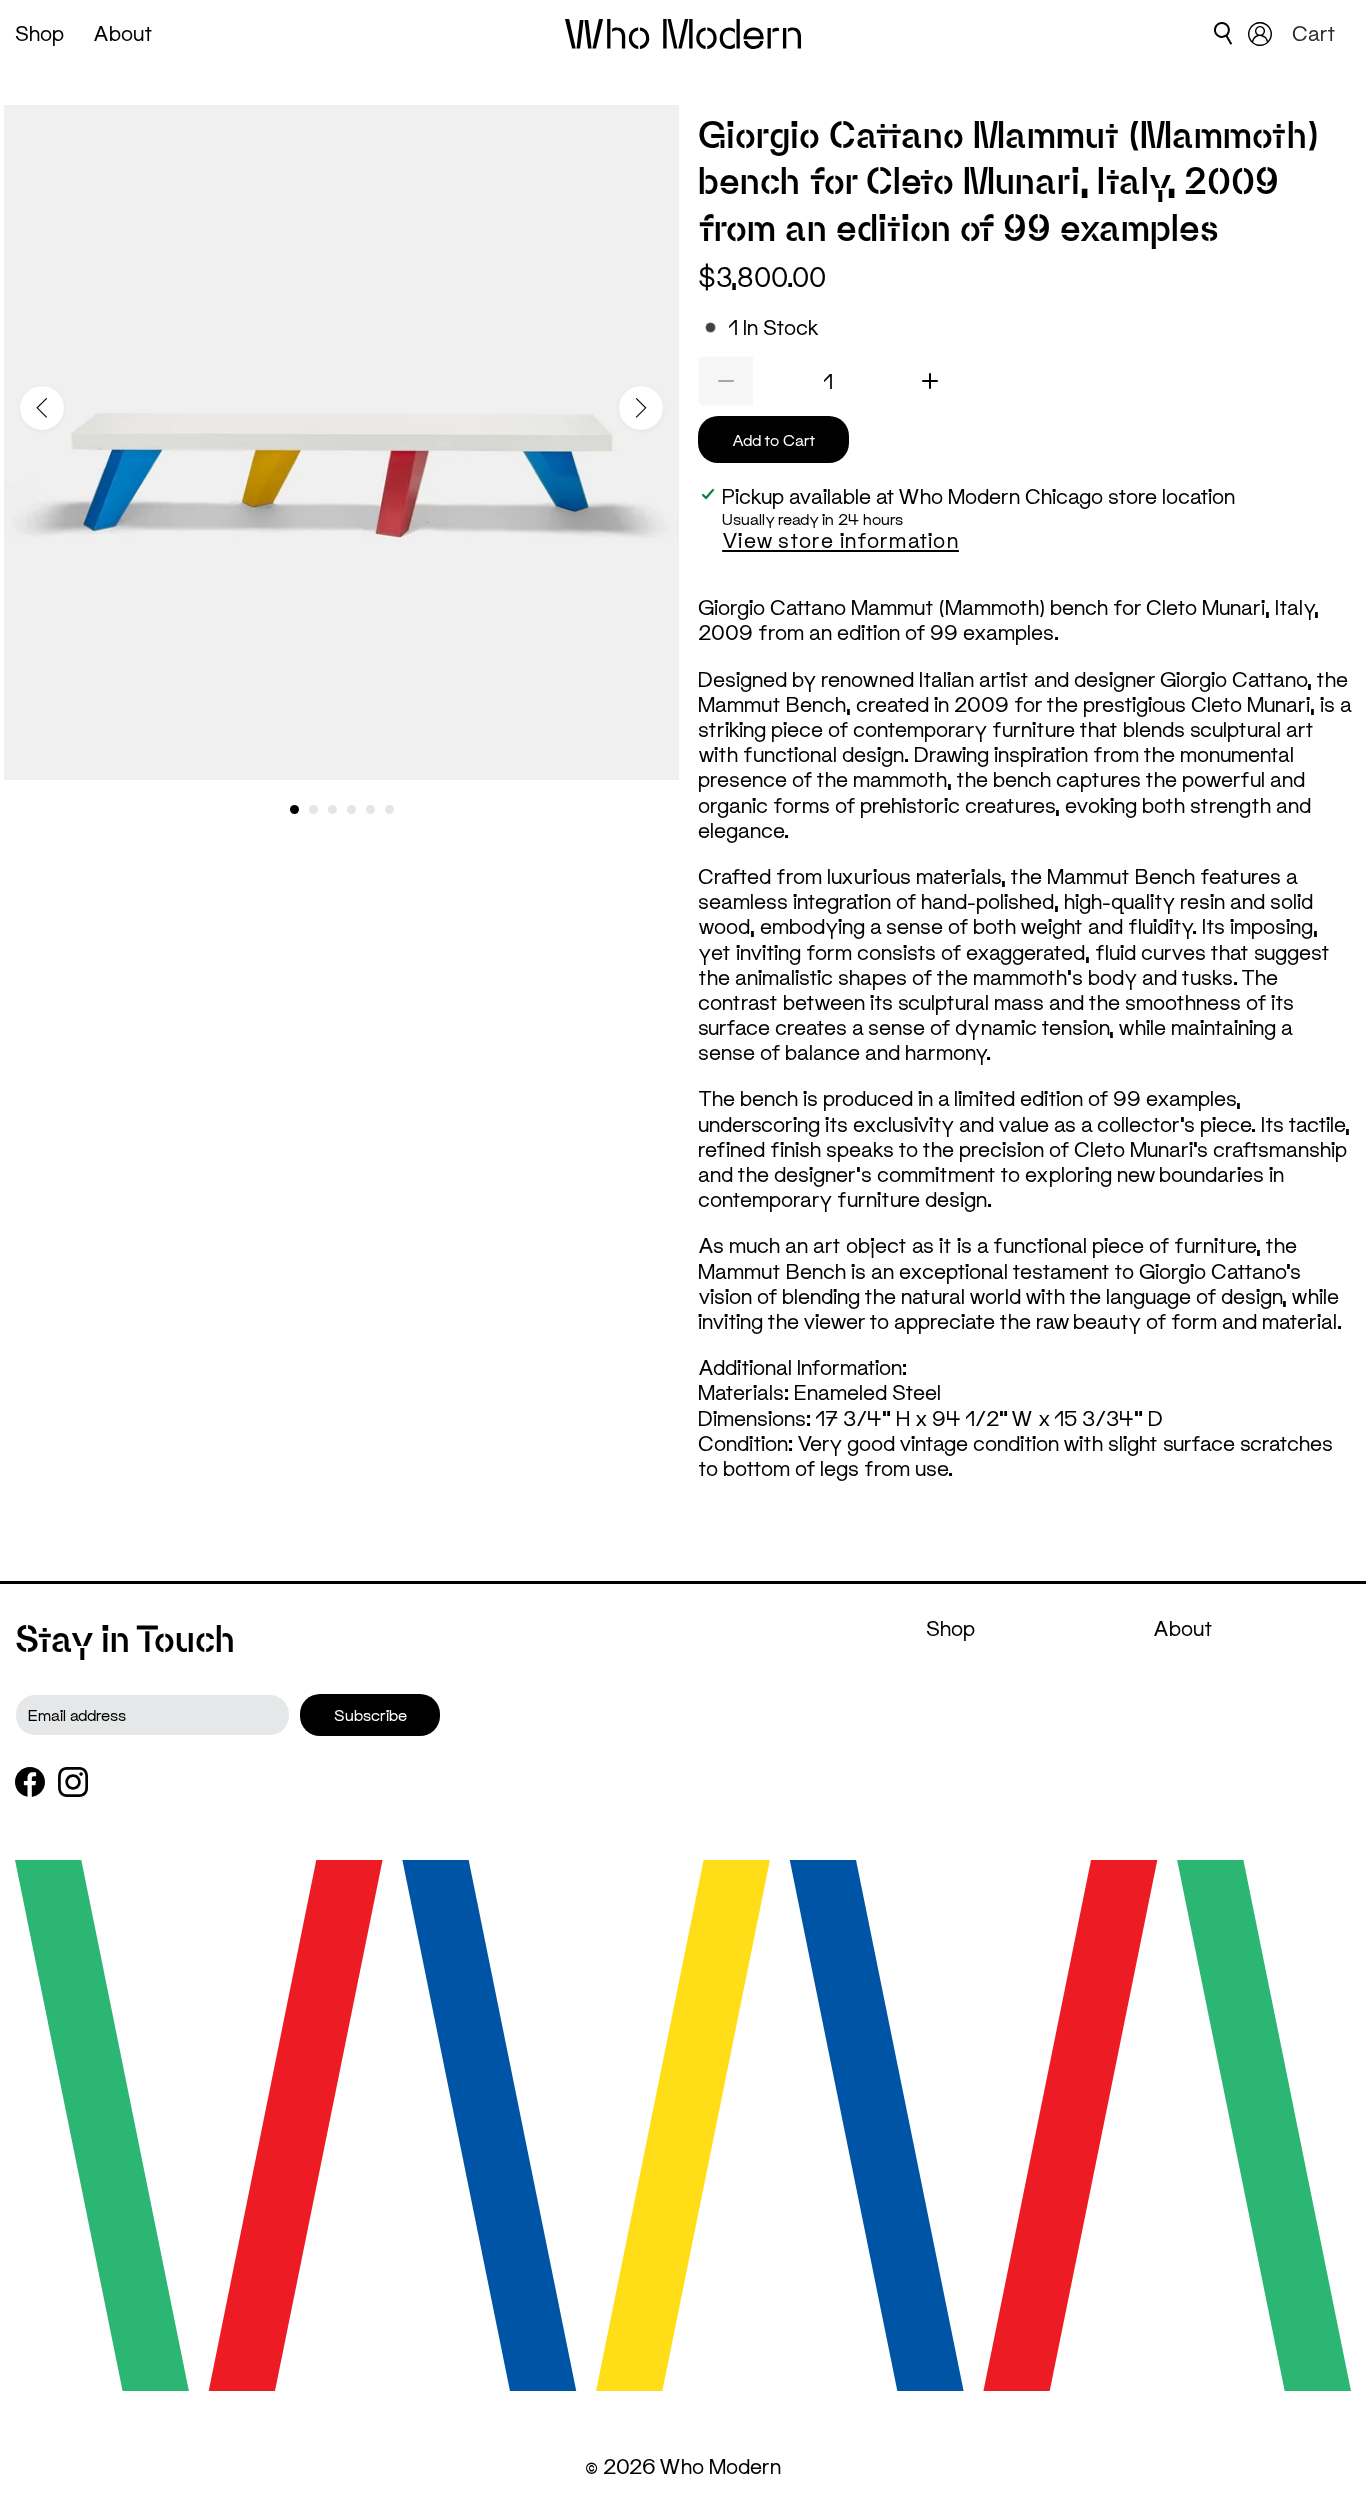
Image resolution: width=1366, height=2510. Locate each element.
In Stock (773, 327)
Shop (39, 33)
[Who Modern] (683, 34)
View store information (840, 540)
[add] (930, 381)
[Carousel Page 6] (389, 809)
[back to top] (1321, 2435)
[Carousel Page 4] (351, 809)
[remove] (725, 381)
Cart (1316, 33)
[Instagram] (73, 1782)
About (123, 33)
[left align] (42, 408)
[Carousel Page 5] (370, 809)
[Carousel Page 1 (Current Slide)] (294, 809)
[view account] (1260, 34)
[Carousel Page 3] (332, 809)
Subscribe (370, 1714)
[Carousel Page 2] (313, 809)
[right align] (641, 408)
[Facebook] (30, 1782)
